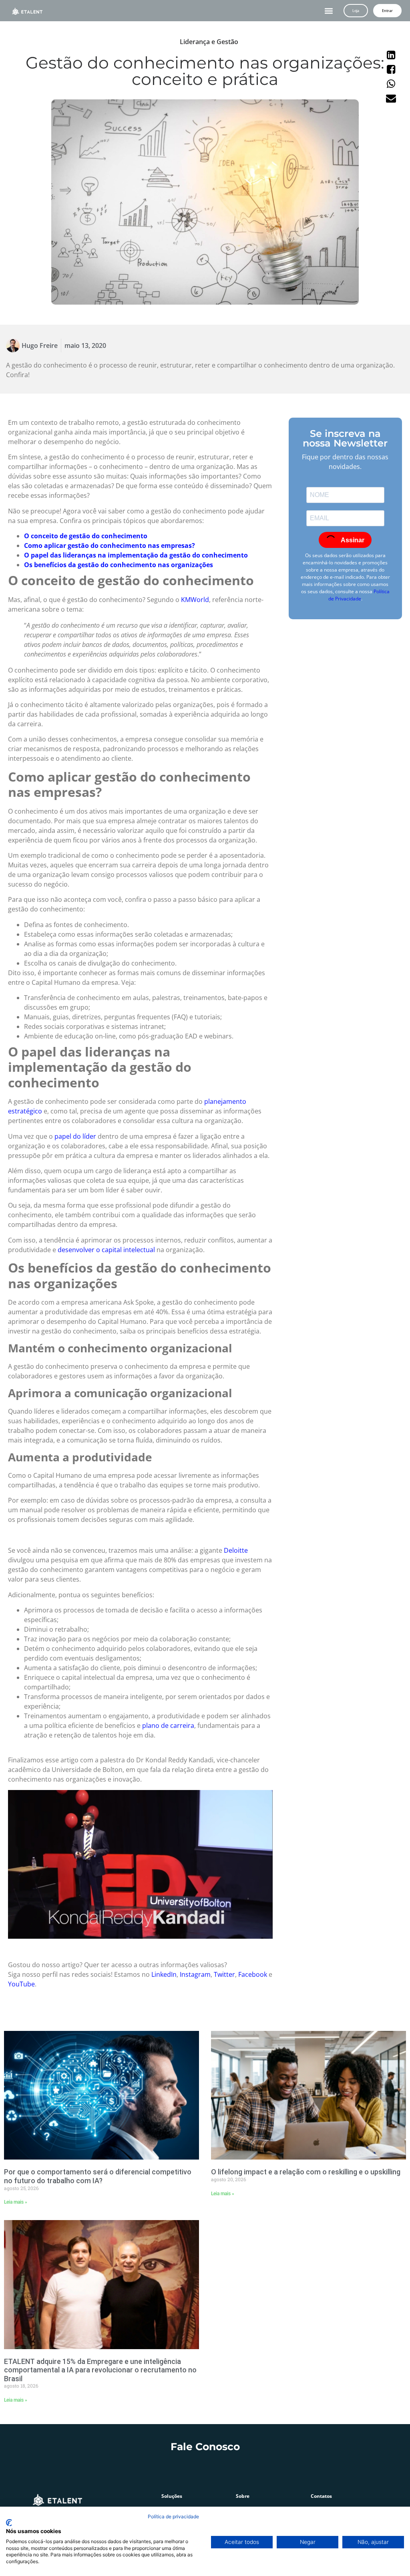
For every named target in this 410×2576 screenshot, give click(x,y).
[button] (329, 11)
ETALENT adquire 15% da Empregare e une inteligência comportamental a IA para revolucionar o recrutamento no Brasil (100, 2370)
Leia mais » (16, 2202)
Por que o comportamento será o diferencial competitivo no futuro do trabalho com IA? (98, 2176)
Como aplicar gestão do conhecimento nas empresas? (110, 546)
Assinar (352, 540)
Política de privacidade (173, 2516)
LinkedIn (164, 1974)
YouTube (21, 1984)
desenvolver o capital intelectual (106, 1250)
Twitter (224, 1974)
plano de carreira (168, 1725)
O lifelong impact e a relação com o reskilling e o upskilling (306, 2172)
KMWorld (195, 600)
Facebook (253, 1974)
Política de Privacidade (359, 595)
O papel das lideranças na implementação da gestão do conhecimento (136, 555)
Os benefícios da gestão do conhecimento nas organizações (119, 565)
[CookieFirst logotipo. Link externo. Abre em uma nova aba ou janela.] (9, 2523)
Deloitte (236, 1550)
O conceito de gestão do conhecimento (86, 536)
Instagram (195, 1974)
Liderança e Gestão (209, 42)
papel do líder (75, 1136)
